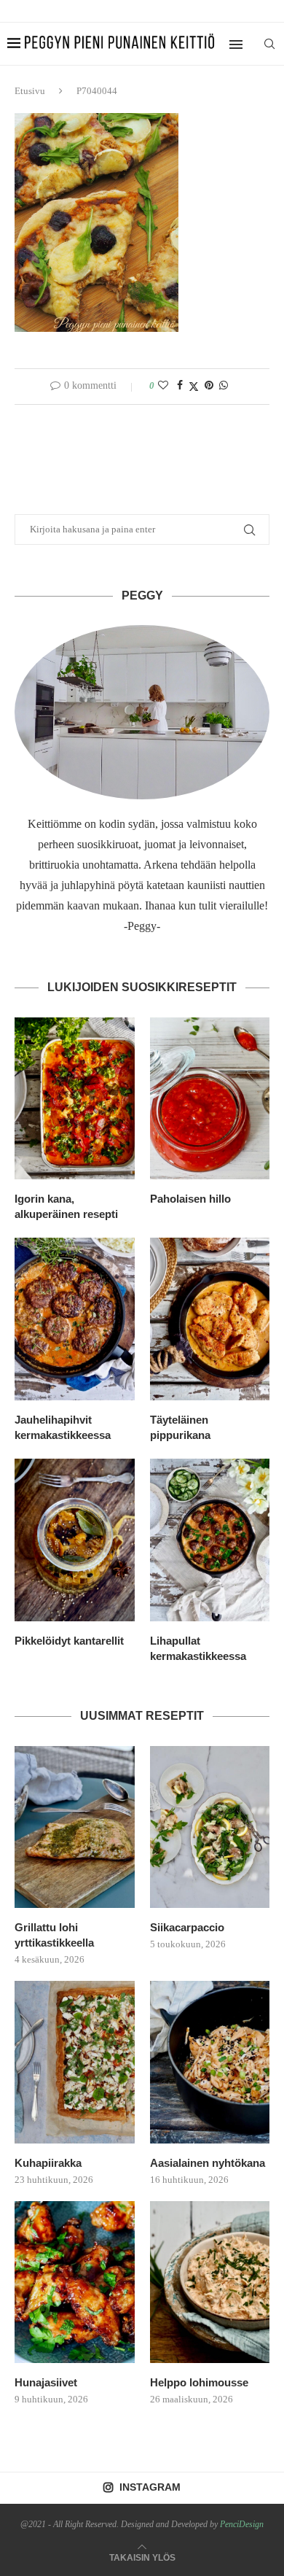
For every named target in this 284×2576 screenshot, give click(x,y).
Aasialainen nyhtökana (208, 2163)
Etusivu (30, 91)
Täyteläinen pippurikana (180, 1427)
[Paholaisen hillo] (210, 1099)
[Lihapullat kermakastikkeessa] (210, 1540)
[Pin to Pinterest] (209, 386)
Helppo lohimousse (199, 2382)
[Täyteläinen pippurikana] (210, 1319)
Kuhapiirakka (48, 2163)
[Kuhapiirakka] (75, 2062)
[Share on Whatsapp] (224, 386)
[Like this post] (163, 386)
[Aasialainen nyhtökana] (210, 2062)
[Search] (269, 44)
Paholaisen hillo (190, 1199)
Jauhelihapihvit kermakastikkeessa (63, 1427)
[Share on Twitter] (194, 387)
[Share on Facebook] (180, 386)
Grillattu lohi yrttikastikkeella (54, 1935)
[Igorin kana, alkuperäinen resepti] (75, 1099)
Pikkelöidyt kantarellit (69, 1641)
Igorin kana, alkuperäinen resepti (66, 1206)
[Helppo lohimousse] (210, 2282)
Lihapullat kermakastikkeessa (198, 1648)
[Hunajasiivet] (75, 2282)
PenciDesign (242, 2524)
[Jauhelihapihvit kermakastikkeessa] (75, 1319)
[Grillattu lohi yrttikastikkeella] (75, 1827)
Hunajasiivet (46, 2382)
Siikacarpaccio (187, 1927)
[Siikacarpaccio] (210, 1827)
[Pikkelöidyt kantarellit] (75, 1540)
